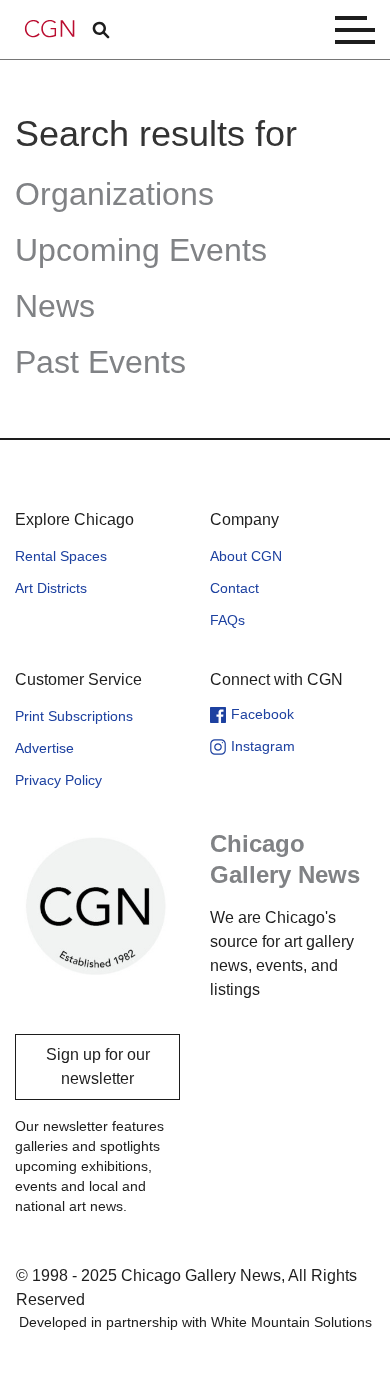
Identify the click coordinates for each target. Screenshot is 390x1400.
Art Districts (51, 588)
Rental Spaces (61, 556)
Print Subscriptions (74, 716)
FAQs (227, 620)
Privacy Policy (58, 780)
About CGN (246, 556)
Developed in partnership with (195, 1322)
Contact (234, 588)
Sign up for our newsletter (98, 1066)
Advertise (44, 748)
